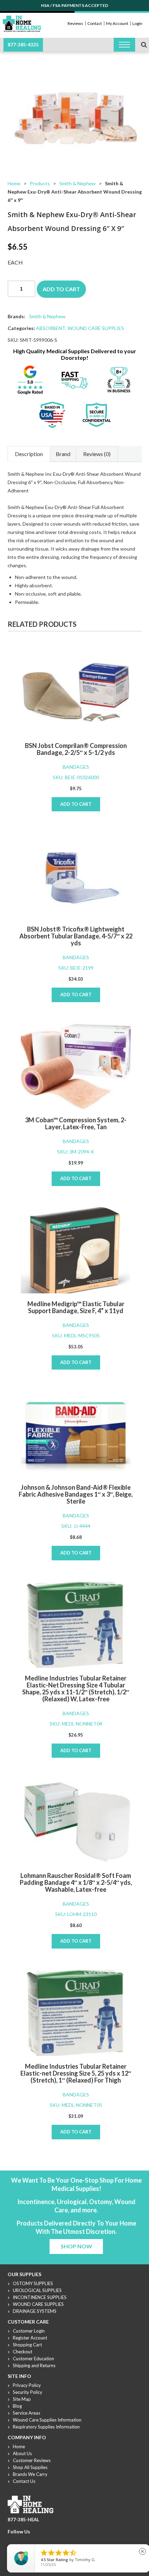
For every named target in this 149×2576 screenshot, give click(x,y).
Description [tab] (29, 454)
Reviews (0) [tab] (97, 454)
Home (14, 183)
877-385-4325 (23, 45)
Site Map (22, 2399)
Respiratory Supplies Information (46, 2427)
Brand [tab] (63, 454)
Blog (17, 2406)
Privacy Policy (27, 2385)
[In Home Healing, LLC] (22, 20)
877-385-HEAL (23, 2520)
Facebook (11, 2540)
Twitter (20, 2540)
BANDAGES (76, 767)
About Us (22, 2453)
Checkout (23, 2352)
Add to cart (61, 289)
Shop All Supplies (30, 2467)
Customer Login (29, 2331)
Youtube (28, 2540)
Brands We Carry (30, 2474)
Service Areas (27, 2413)
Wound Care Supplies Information (47, 2420)
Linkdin (36, 2540)
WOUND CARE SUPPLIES (96, 328)
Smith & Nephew (77, 183)
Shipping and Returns (34, 2365)
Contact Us (24, 2481)
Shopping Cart (27, 2345)
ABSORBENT (51, 328)
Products (40, 183)
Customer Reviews (32, 2460)
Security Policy (28, 2392)
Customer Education (33, 2359)
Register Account (30, 2338)
